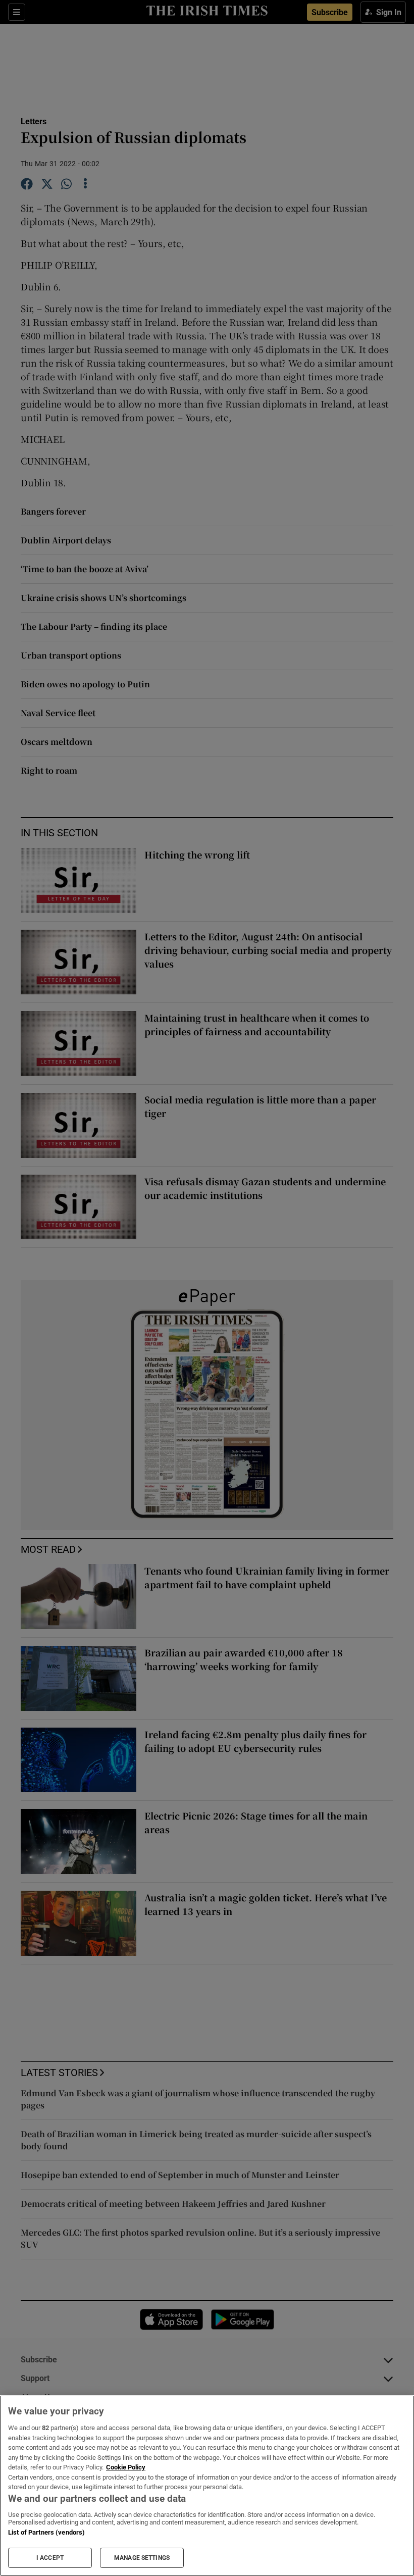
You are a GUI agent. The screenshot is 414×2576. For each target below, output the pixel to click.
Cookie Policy (126, 2467)
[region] (207, 2486)
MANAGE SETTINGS (142, 2558)
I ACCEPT (50, 2558)
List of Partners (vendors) (46, 2532)
